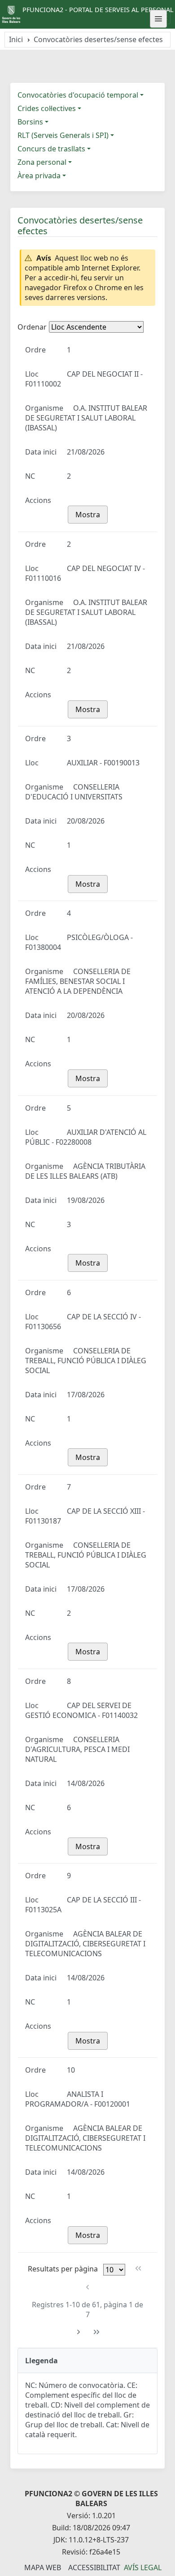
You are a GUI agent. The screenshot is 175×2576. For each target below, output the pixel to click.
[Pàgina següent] (78, 2332)
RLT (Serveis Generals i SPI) (63, 135)
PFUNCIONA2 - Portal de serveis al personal (98, 10)
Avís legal (143, 2567)
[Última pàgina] (97, 2332)
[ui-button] (158, 19)
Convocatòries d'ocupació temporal (78, 95)
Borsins (30, 122)
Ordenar (32, 327)
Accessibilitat (94, 2567)
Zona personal (42, 162)
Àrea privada (39, 176)
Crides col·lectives (47, 108)
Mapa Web (43, 2567)
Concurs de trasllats (51, 149)
